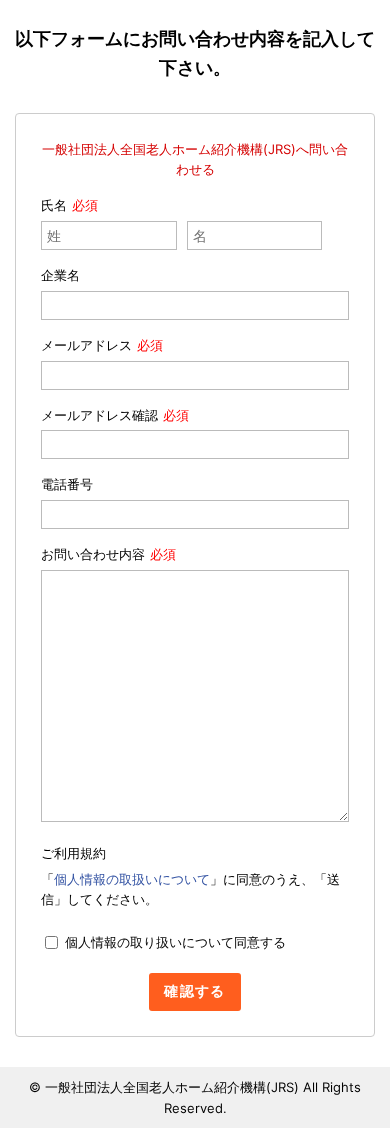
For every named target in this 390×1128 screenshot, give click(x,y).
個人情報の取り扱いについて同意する (175, 942)
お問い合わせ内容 (93, 554)
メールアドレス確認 (99, 415)
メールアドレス (86, 345)
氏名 (54, 205)
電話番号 (67, 484)
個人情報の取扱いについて (132, 879)
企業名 (60, 275)
